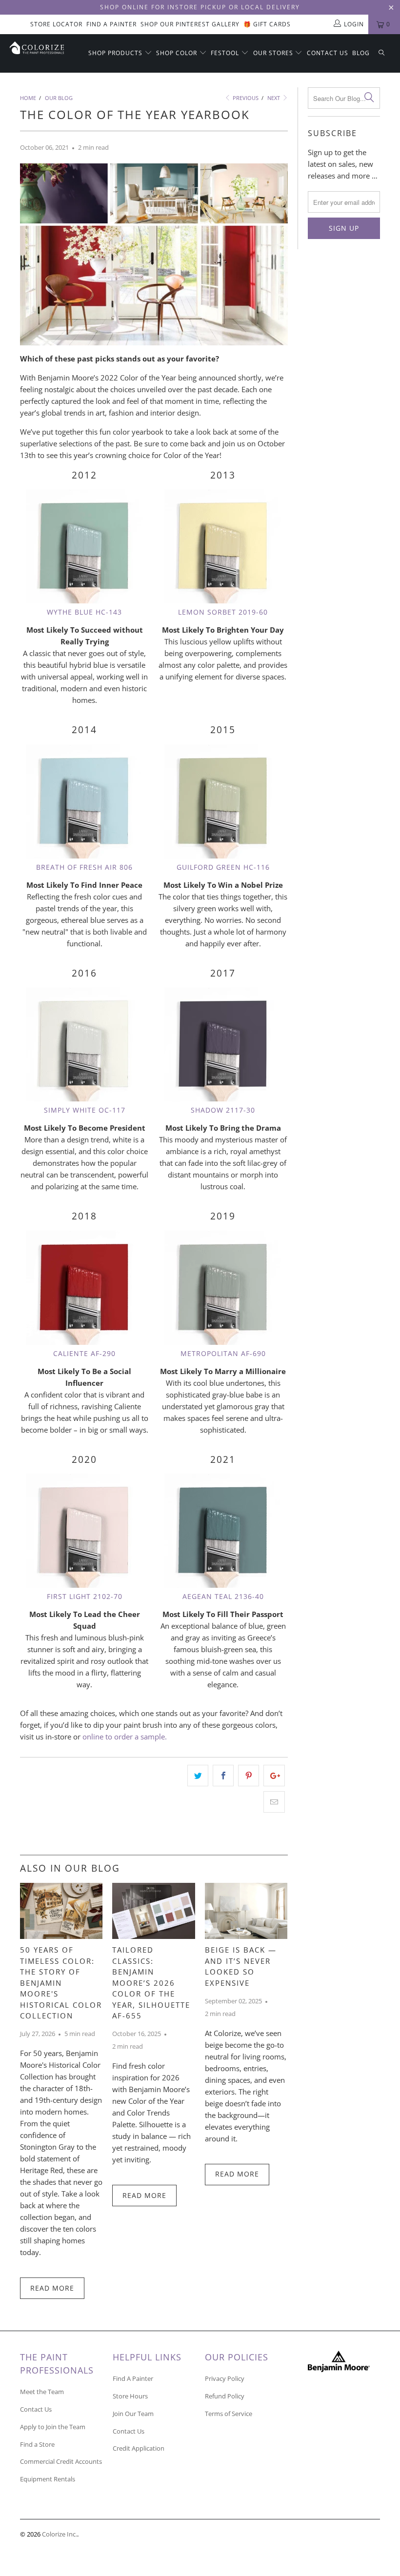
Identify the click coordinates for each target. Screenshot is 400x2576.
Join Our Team (133, 2414)
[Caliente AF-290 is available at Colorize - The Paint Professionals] (84, 1288)
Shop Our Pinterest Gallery (190, 24)
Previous (245, 98)
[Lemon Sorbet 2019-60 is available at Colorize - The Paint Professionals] (223, 546)
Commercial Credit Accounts (61, 2461)
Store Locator (56, 24)
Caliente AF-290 (84, 1353)
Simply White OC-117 (85, 1110)
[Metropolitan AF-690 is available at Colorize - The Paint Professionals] (223, 1288)
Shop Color (178, 53)
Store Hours (130, 2396)
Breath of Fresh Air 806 (84, 867)
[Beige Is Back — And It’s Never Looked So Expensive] (246, 1936)
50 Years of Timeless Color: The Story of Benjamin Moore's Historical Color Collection (61, 1983)
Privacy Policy (225, 2378)
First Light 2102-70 (85, 1596)
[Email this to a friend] (274, 1802)
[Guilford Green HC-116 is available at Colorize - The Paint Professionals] (223, 801)
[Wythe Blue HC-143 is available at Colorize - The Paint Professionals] (84, 546)
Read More (52, 2288)
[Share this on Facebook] (223, 1776)
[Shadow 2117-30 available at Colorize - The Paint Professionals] (223, 1044)
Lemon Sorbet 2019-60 (223, 612)
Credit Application (139, 2448)
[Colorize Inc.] (37, 48)
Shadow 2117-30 (223, 1110)
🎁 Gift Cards (267, 24)
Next (274, 98)
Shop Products (116, 53)
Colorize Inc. (60, 2534)
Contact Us (328, 53)
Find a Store (37, 2444)
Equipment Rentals (48, 2479)
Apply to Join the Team (53, 2427)
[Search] (381, 53)
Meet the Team (42, 2392)
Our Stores (274, 53)
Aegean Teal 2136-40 (223, 1596)
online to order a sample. (125, 1737)
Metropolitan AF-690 (223, 1353)
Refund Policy (225, 2396)
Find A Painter (111, 24)
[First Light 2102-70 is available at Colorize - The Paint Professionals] (84, 1531)
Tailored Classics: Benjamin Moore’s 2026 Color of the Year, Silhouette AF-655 (151, 1983)
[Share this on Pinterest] (249, 1776)
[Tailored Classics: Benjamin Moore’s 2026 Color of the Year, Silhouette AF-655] (153, 1936)
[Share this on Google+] (274, 1776)
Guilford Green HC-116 (223, 867)
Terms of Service (229, 2414)
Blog (361, 53)
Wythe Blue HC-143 (84, 612)
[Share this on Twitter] (198, 1776)
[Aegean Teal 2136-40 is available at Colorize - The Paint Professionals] (223, 1531)
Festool (226, 53)
